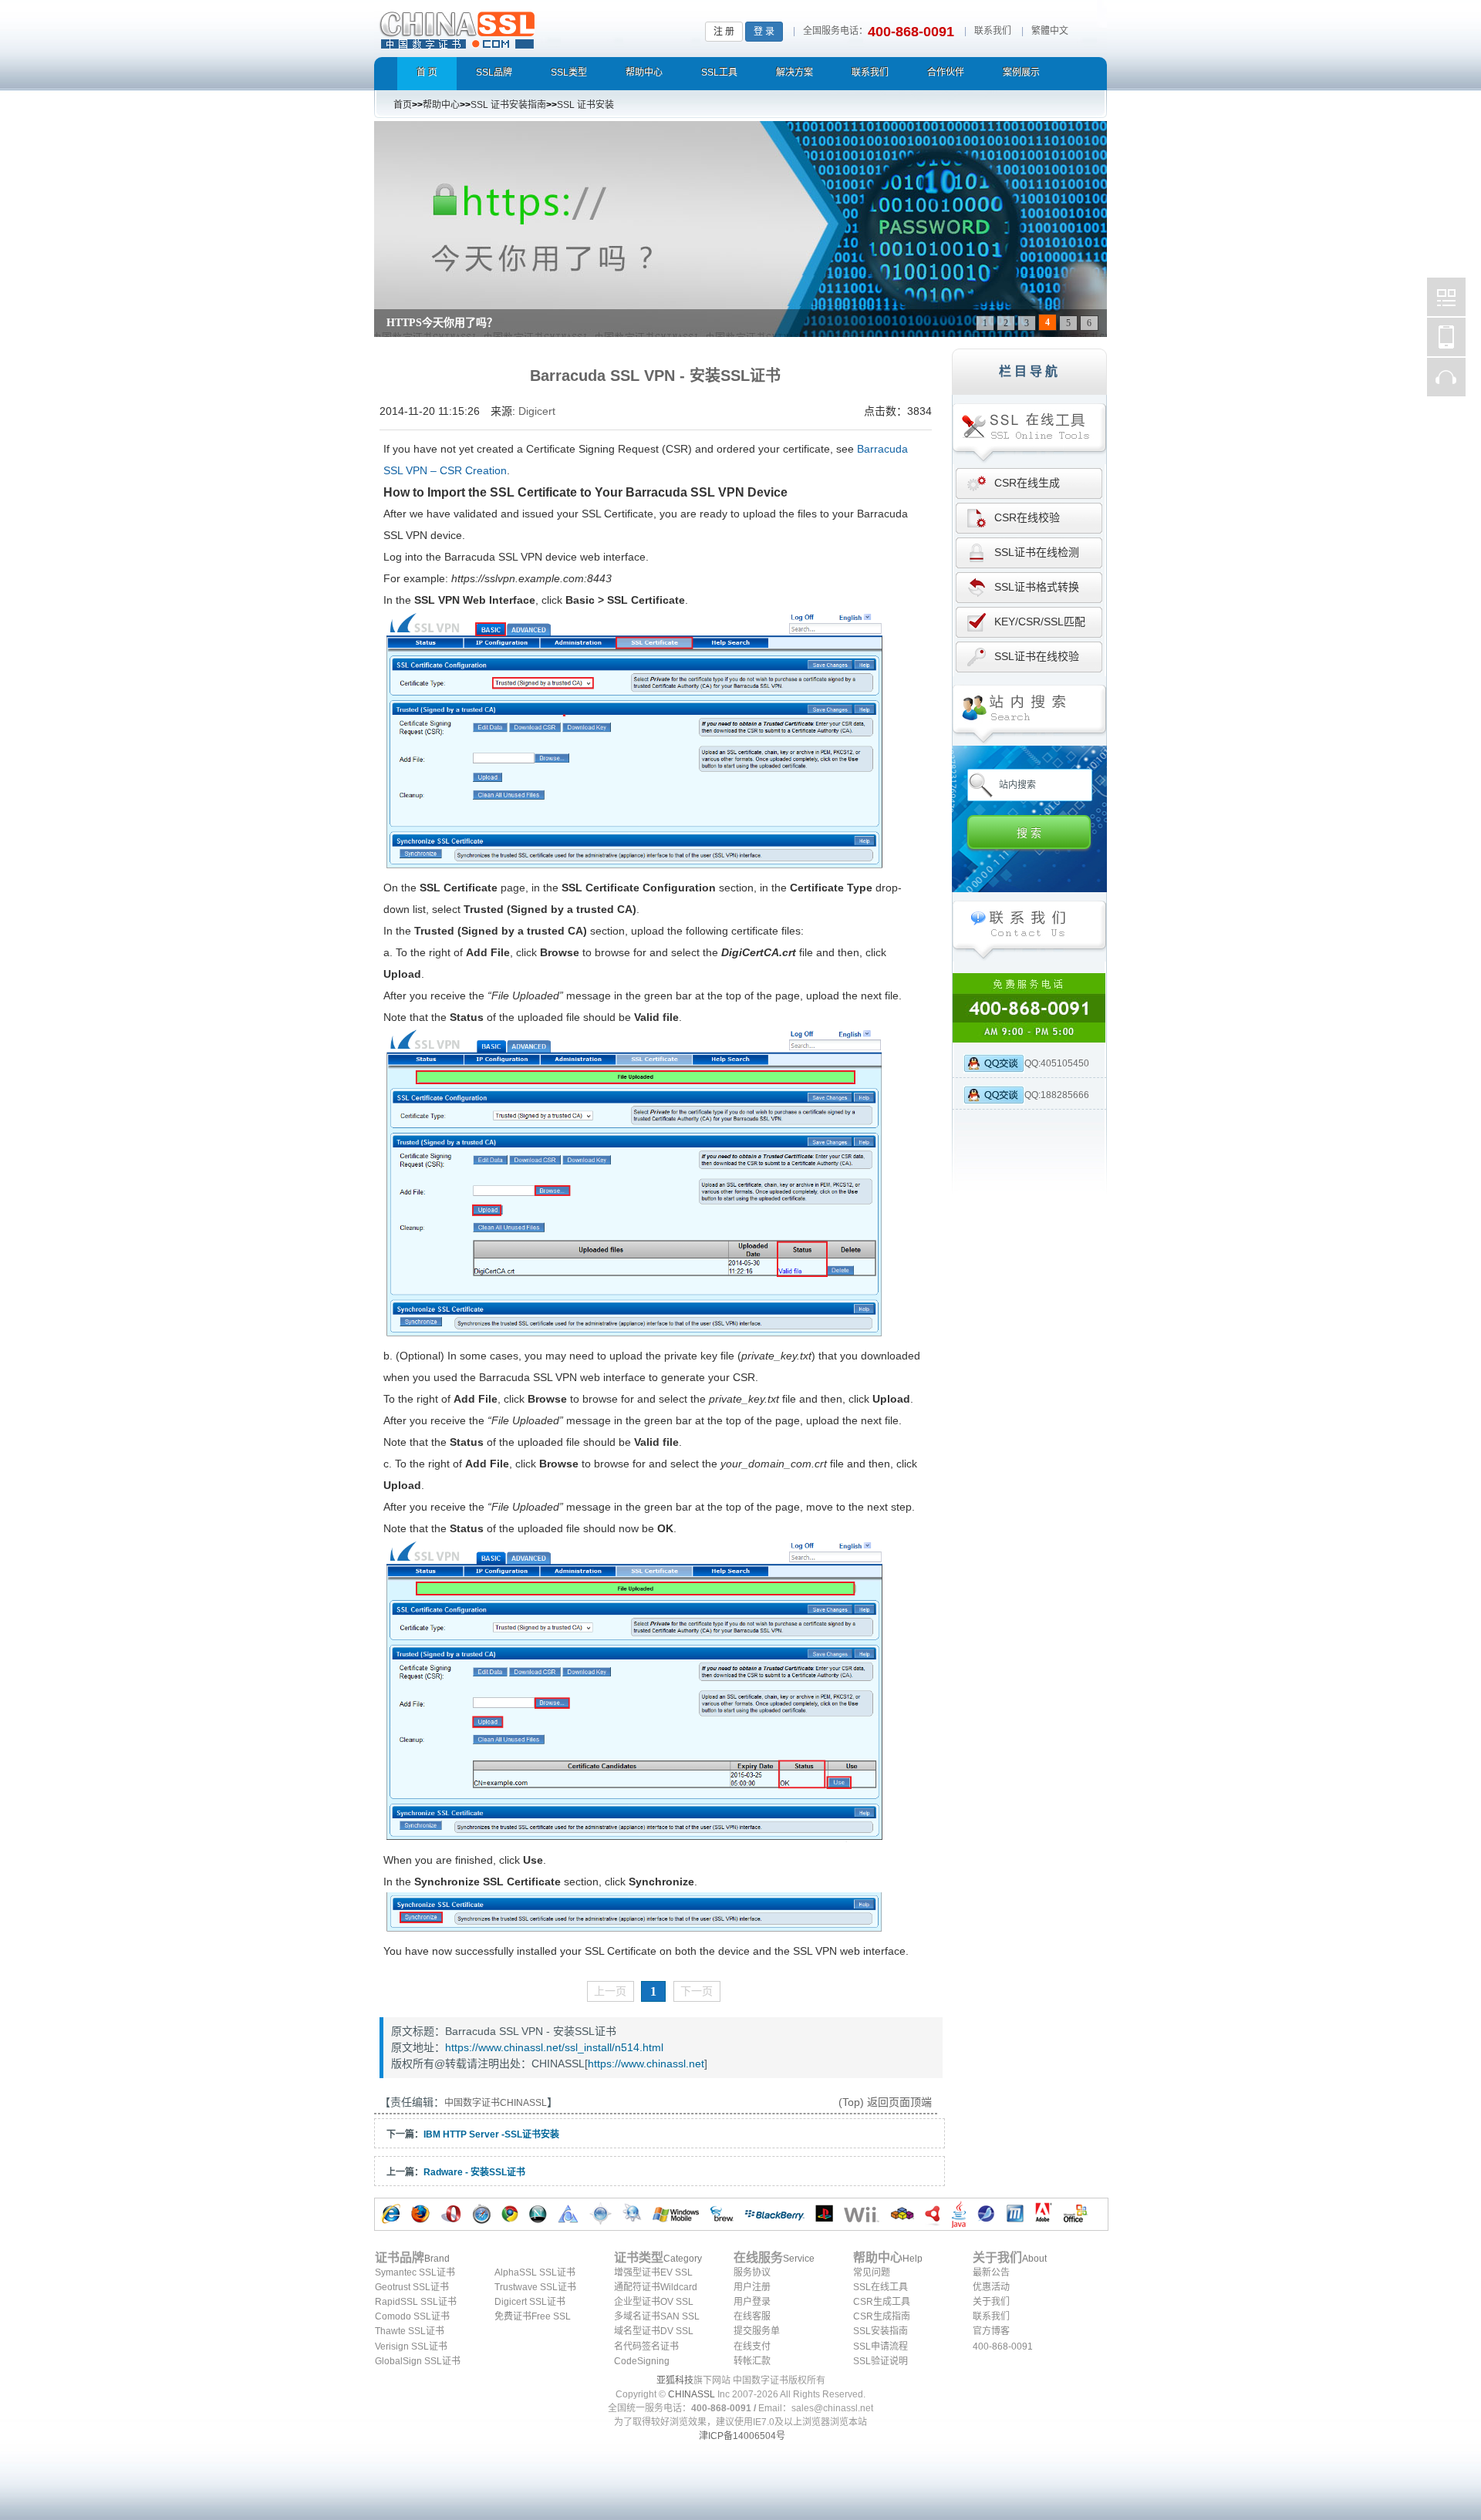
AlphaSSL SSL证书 (535, 2272)
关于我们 (991, 2302)
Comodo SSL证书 (412, 2316)
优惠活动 (991, 2287)
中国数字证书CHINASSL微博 (1446, 297)
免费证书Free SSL (533, 2316)
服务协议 (752, 2272)
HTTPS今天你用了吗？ (442, 323)
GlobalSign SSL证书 (418, 2361)
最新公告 (991, 2272)
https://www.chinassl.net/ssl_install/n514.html (554, 2047)
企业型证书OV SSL (654, 2302)
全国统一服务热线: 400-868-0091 (1029, 1008)
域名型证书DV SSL (654, 2331)
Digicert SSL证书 (530, 2302)
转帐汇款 (752, 2361)
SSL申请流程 (881, 2346)
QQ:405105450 (1057, 1063)
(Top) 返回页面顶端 (885, 2102)
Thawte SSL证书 (410, 2331)
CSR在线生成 (1027, 483)
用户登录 (752, 2302)
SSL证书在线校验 (1037, 656)
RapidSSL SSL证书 (416, 2302)
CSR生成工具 (882, 2302)
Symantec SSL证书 (415, 2272)
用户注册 (752, 2287)
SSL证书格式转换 (1037, 587)
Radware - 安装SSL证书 (474, 2172)
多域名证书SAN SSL (657, 2316)
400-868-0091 (1003, 2346)
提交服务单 (757, 2331)
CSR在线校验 (1027, 517)
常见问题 (872, 2272)
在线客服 (752, 2316)
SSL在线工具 (881, 2287)
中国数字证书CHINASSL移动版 (1446, 337)
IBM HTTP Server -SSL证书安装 (491, 2134)
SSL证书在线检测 (1037, 552)
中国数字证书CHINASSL (518, 27)
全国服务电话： (835, 31)
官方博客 (991, 2331)
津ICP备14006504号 (742, 2436)
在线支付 (752, 2346)
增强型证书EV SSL (653, 2272)
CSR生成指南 (882, 2316)
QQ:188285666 (1057, 1095)
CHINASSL (692, 2394)
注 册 (724, 32)
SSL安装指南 (881, 2331)
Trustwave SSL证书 (535, 2287)
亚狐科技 (675, 2380)
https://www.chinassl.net (646, 2064)
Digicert (537, 411)
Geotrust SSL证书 (412, 2287)
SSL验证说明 (881, 2361)
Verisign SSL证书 (411, 2346)
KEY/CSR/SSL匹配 (1040, 622)
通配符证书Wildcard (656, 2287)
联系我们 (993, 31)
